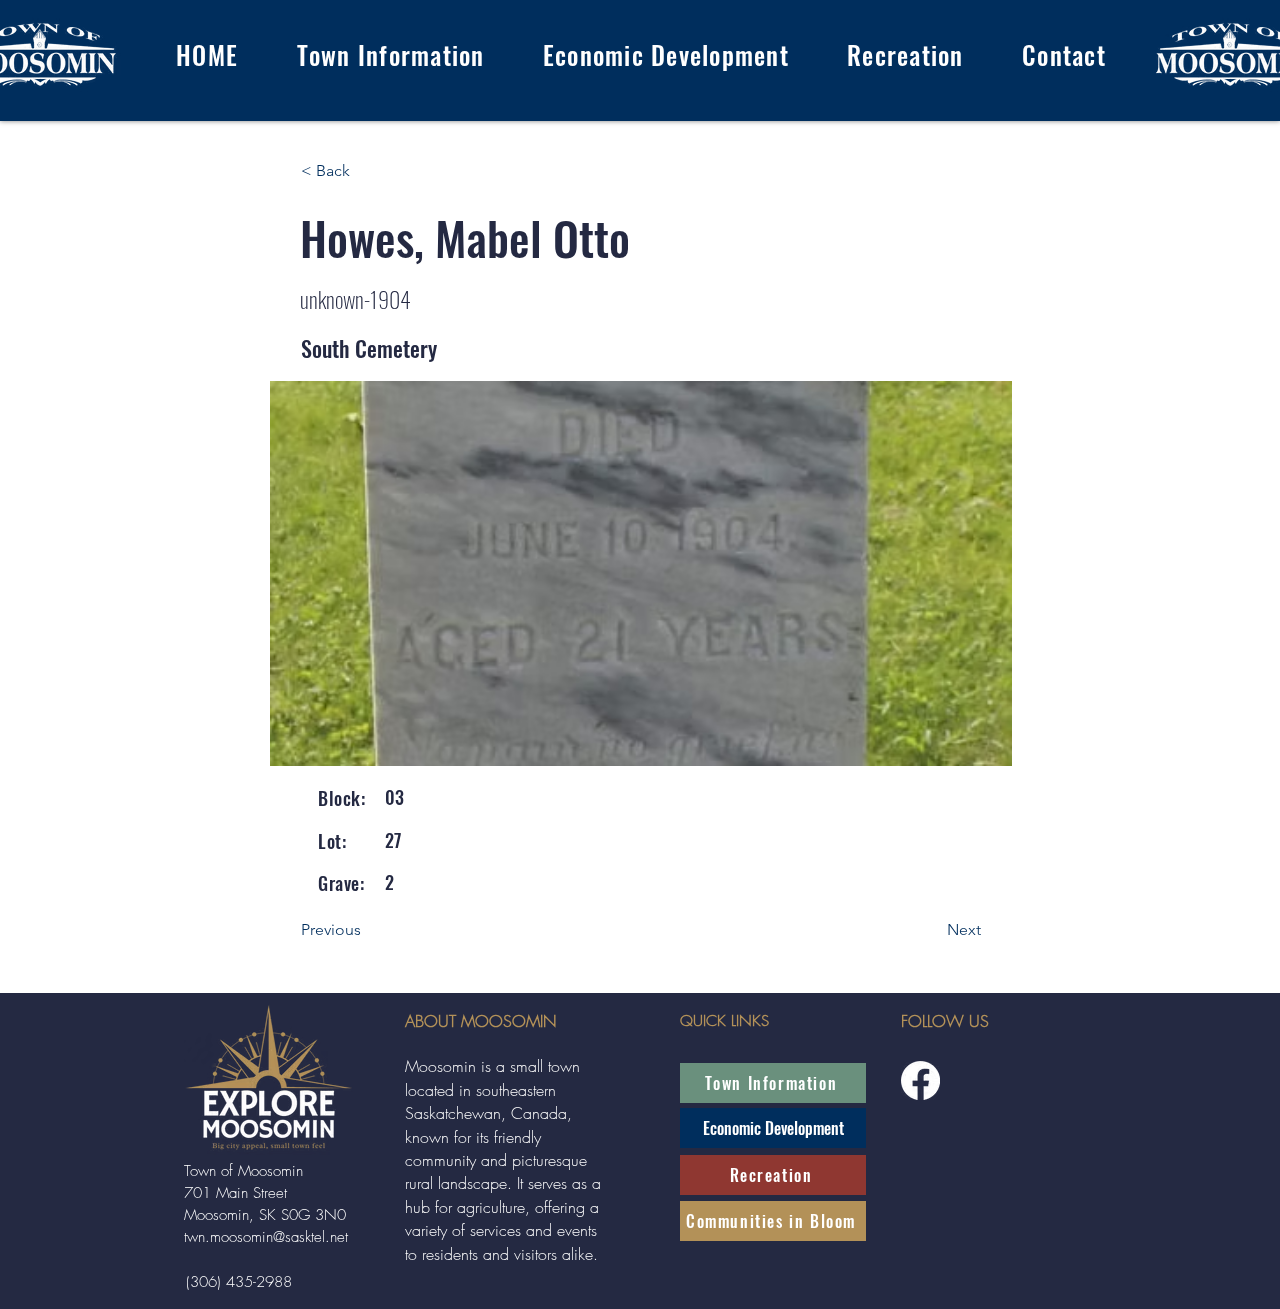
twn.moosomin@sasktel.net (266, 1237)
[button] (390, 54)
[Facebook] (920, 1080)
